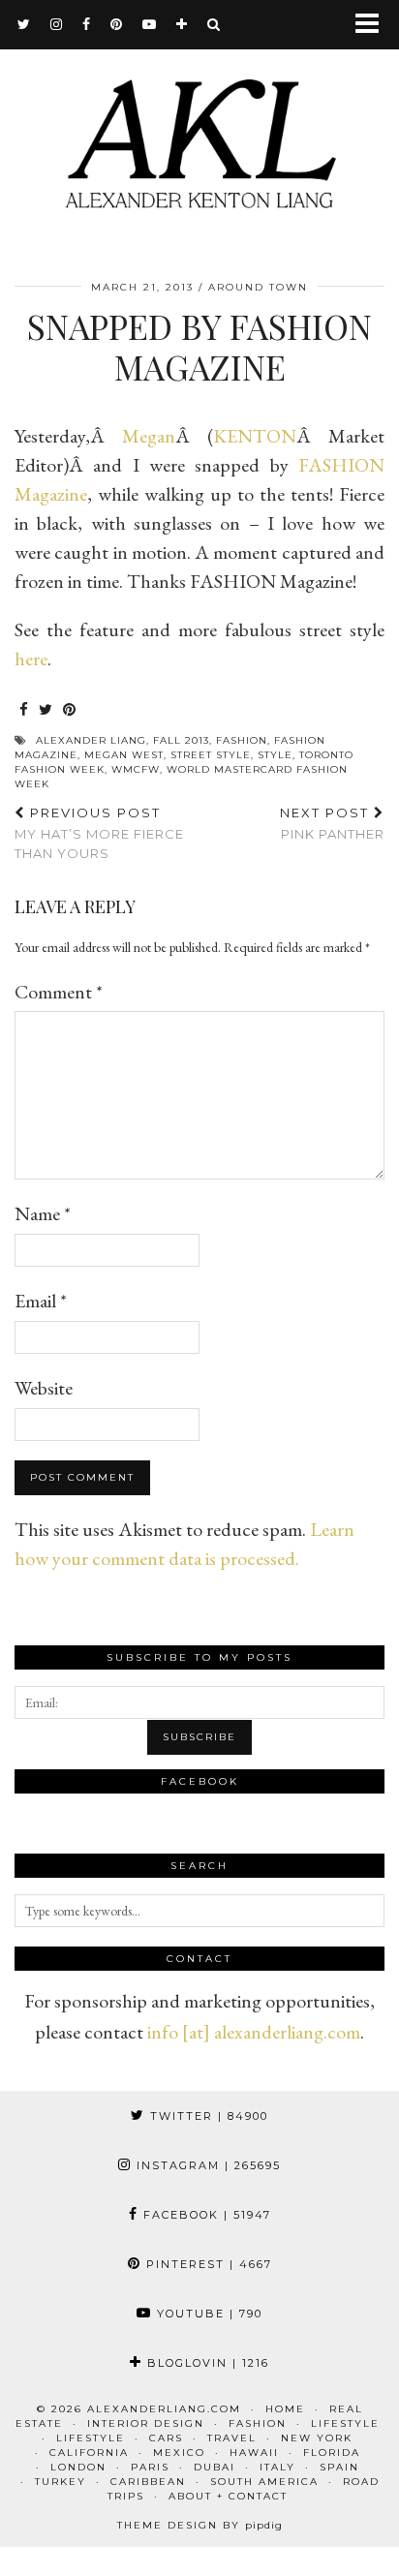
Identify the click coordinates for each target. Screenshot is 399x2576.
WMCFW (136, 769)
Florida (332, 2453)
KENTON (255, 436)
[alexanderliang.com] (199, 128)
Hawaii (254, 2453)
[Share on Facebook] (24, 710)
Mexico (179, 2453)
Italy (277, 2467)
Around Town (258, 287)
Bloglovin (206, 2363)
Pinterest (207, 2264)
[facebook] (87, 24)
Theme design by (200, 2525)
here (31, 659)
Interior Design (146, 2423)
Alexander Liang (91, 740)
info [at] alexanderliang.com (254, 2032)
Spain (339, 2467)
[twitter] (24, 24)
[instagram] (57, 24)
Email (41, 1301)
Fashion (258, 2423)
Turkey (61, 2482)
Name (43, 1213)
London (78, 2467)
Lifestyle (345, 2423)
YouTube (207, 2314)
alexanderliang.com (164, 2409)
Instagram (206, 2165)
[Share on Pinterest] (70, 710)
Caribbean (148, 2482)
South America (264, 2482)
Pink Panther (332, 824)
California (89, 2453)
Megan (149, 436)
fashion (242, 740)
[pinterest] (117, 24)
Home (285, 2409)
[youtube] (150, 24)
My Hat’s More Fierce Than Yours (99, 833)
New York (317, 2438)
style (275, 755)
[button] (373, 25)
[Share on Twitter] (46, 710)
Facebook (205, 2215)
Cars (166, 2438)
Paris (150, 2467)
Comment (59, 992)
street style (211, 755)
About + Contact (228, 2496)
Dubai (215, 2467)
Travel (232, 2438)
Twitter (207, 2116)
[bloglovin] (182, 24)
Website (44, 1388)
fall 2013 (181, 740)
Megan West (124, 755)
